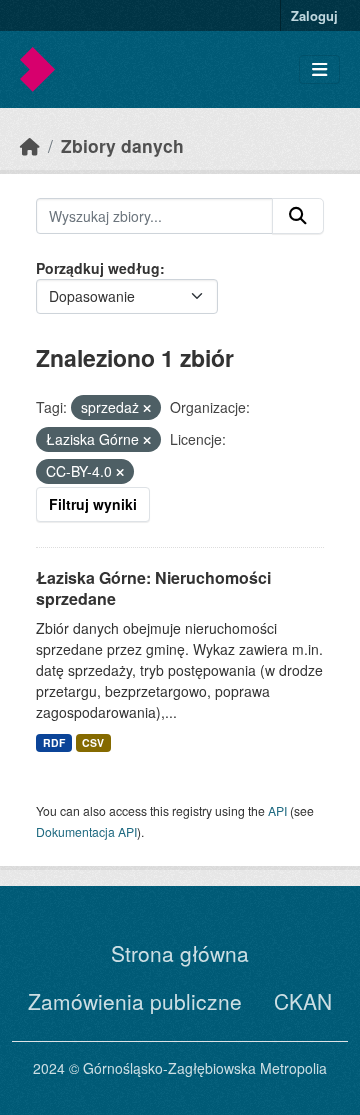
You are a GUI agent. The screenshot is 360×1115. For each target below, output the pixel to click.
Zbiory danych (122, 145)
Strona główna (180, 953)
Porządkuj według (98, 268)
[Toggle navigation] (319, 69)
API (277, 810)
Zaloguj (314, 15)
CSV (93, 742)
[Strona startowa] (30, 145)
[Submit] (298, 216)
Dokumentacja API (86, 831)
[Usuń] (147, 408)
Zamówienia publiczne (135, 1001)
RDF (54, 742)
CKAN (303, 1001)
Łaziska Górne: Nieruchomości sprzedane (153, 588)
